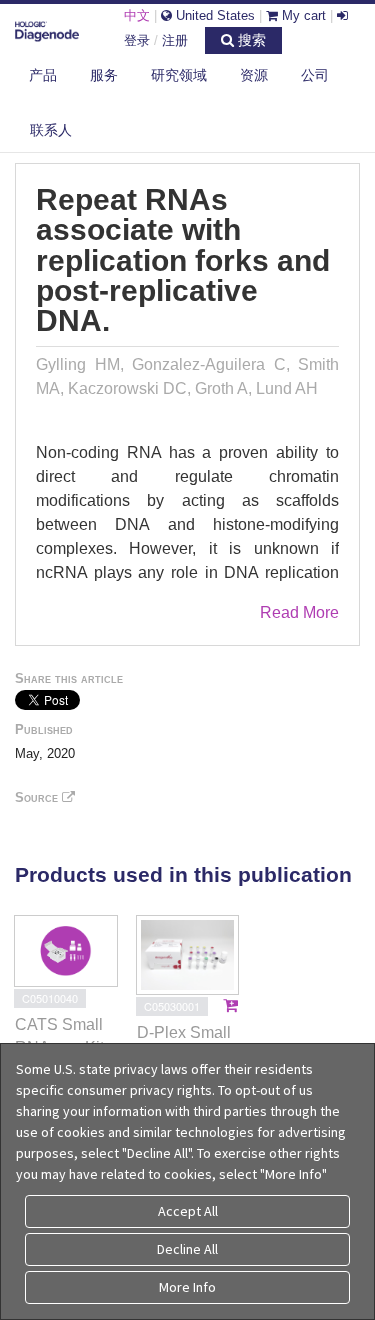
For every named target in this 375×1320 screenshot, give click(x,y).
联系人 (51, 130)
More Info (187, 1287)
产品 (43, 75)
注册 (175, 40)
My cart (302, 15)
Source (38, 797)
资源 (254, 75)
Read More (299, 612)
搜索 (250, 40)
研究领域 (179, 75)
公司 (315, 75)
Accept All (188, 1211)
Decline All (187, 1249)
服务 (104, 75)
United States (213, 15)
